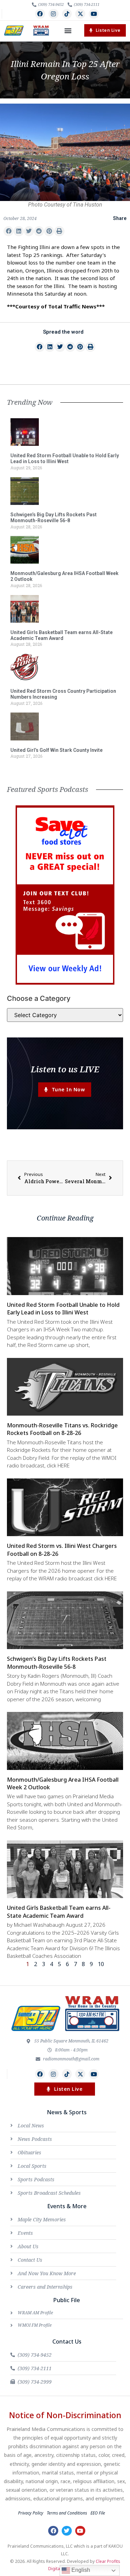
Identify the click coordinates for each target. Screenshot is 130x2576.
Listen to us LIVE (65, 1069)
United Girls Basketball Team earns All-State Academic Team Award (62, 635)
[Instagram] (54, 14)
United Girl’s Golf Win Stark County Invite (57, 750)
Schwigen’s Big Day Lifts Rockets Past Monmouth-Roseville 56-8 (54, 518)
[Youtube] (94, 14)
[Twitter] (67, 2531)
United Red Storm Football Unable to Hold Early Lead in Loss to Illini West (65, 458)
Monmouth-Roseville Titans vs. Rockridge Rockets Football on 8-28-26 (62, 1429)
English (80, 2570)
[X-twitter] (80, 14)
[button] (68, 31)
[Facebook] (40, 14)
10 (101, 1964)
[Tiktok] (67, 14)
